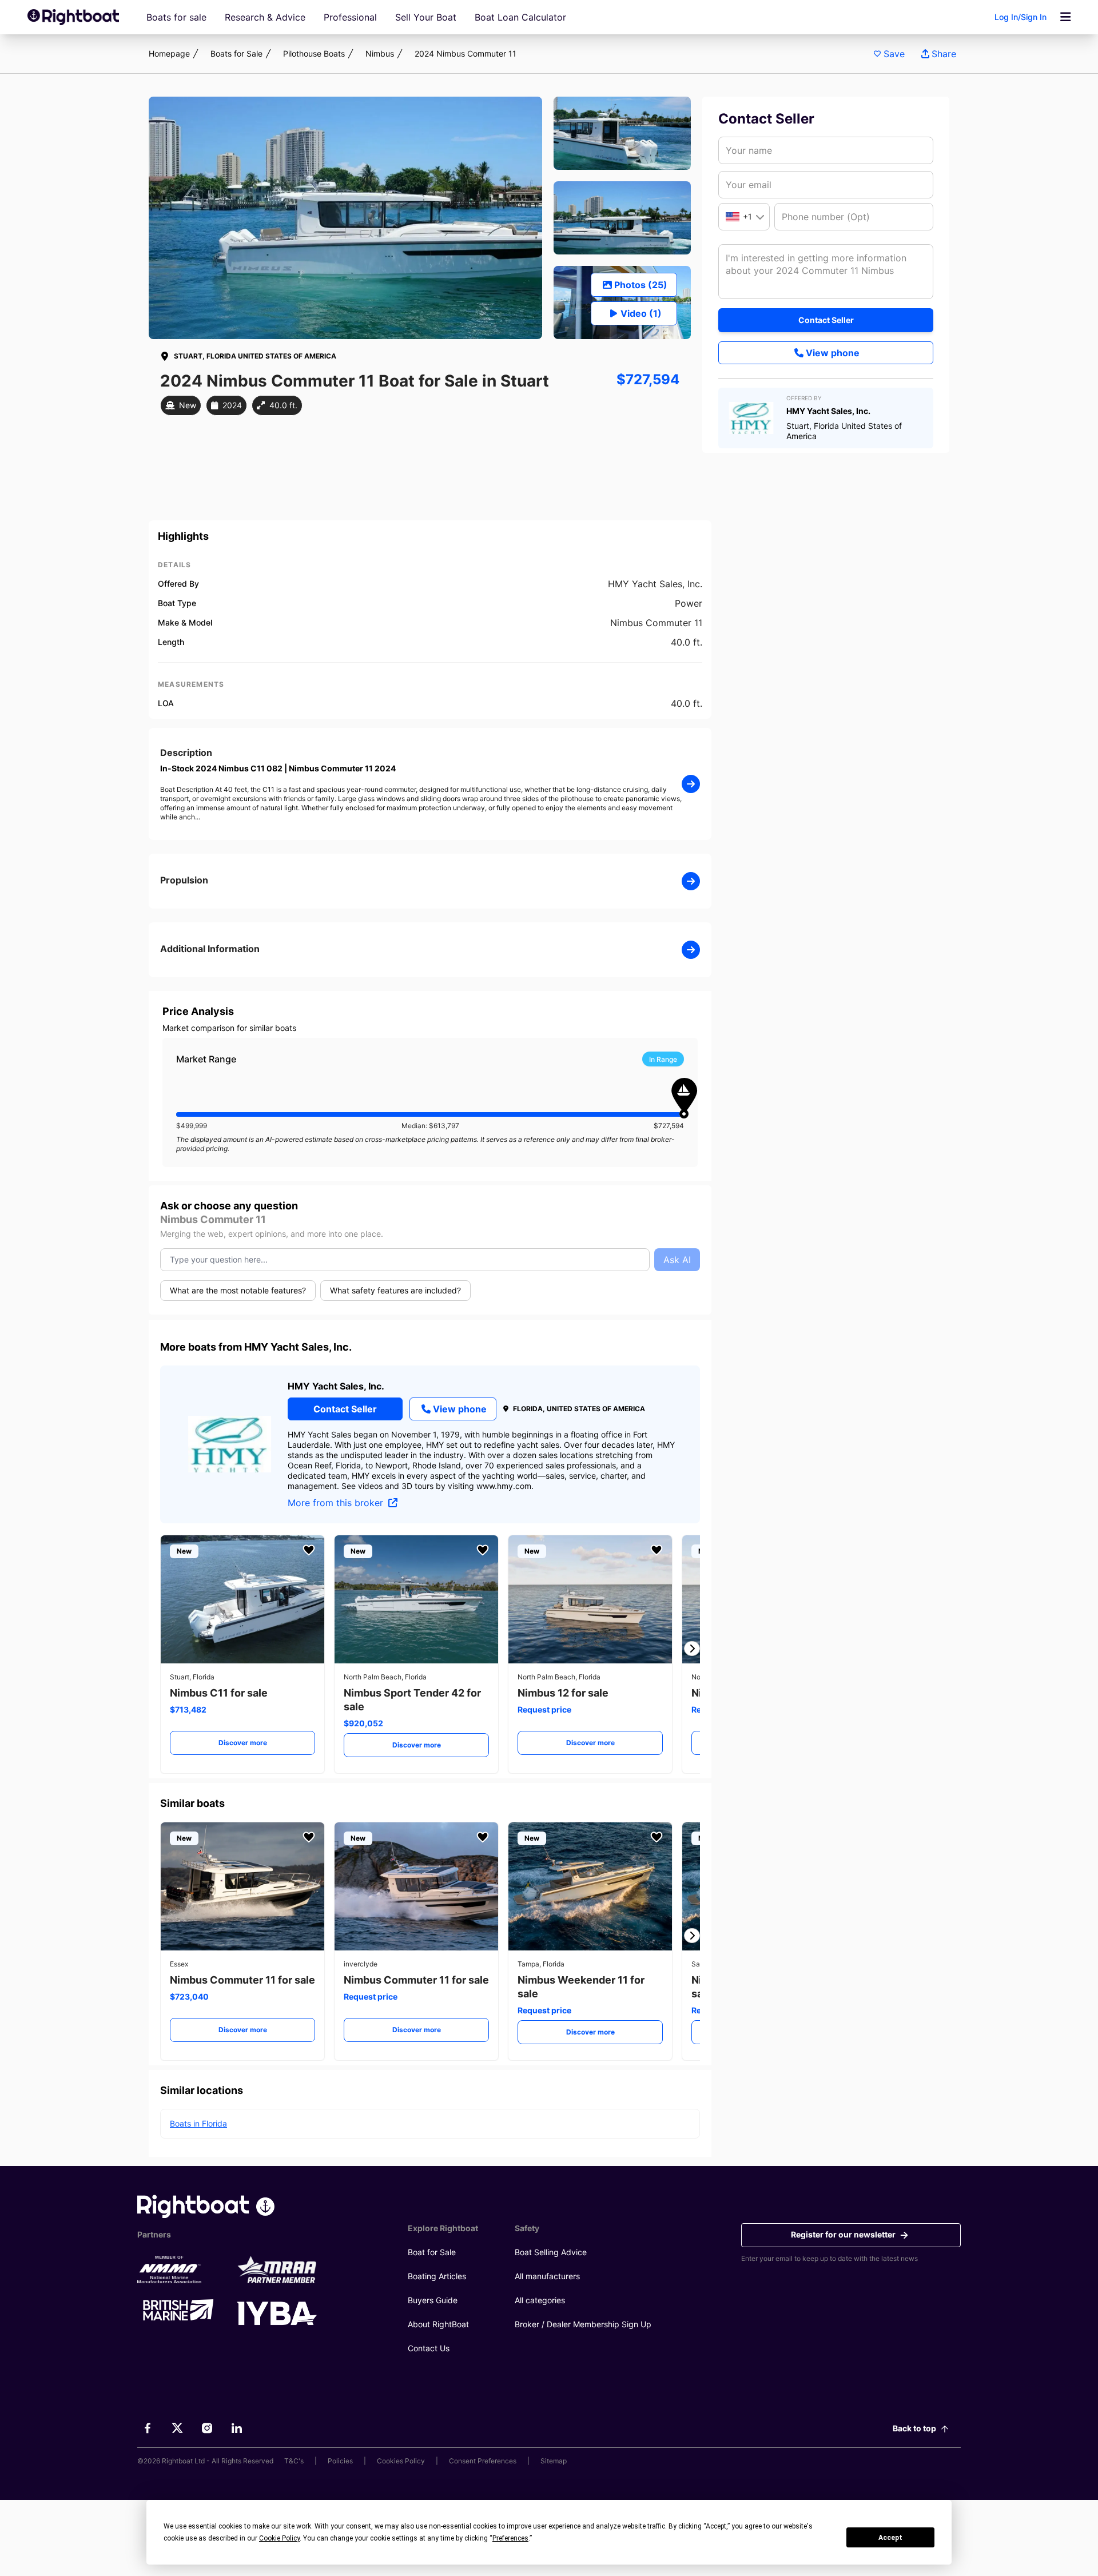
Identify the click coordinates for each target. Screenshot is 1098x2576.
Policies (340, 2461)
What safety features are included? (395, 1290)
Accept (890, 2538)
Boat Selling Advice (551, 2252)
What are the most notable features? (238, 1290)
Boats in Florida (198, 2123)
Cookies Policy (401, 2461)
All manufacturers (547, 2276)
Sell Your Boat (426, 17)
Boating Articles (437, 2276)
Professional (350, 17)
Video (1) (641, 313)
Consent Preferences (483, 2461)
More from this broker (337, 1503)
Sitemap (554, 2461)
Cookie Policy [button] (279, 2538)
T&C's (294, 2461)
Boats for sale (176, 17)
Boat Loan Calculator (520, 17)
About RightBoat (438, 2324)
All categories (540, 2300)
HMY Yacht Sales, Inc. (336, 1386)
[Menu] (1065, 17)
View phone (833, 353)
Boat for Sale (432, 2252)
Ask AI (677, 1260)
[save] (309, 1550)
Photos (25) (641, 285)
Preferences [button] (510, 2538)
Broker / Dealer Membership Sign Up (583, 2324)
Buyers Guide (433, 2300)
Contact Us (429, 2348)
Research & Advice (265, 17)
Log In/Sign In (1021, 17)
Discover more (243, 1743)
